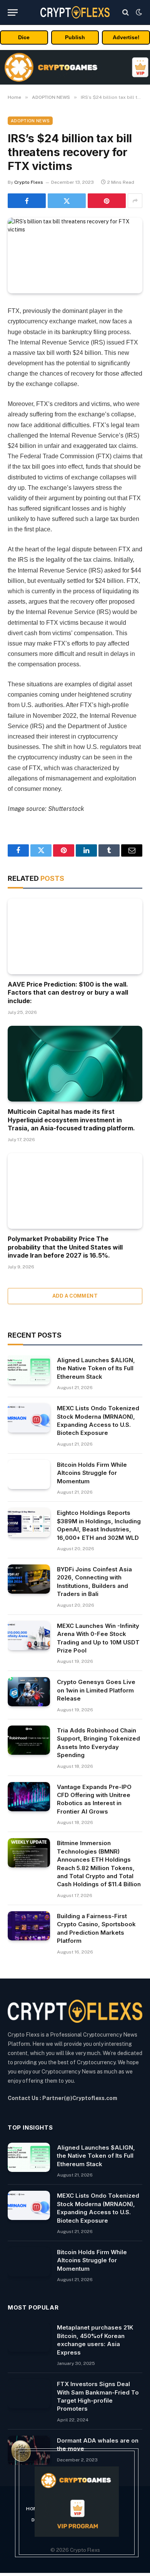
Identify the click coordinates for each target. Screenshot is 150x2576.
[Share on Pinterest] (107, 201)
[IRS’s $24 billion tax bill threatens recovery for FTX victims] (75, 255)
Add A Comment (75, 1296)
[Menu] (13, 12)
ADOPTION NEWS (30, 121)
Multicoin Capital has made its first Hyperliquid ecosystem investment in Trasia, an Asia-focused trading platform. (71, 1120)
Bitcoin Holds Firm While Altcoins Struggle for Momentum (92, 1473)
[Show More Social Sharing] (135, 201)
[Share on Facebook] (27, 201)
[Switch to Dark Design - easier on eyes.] (138, 12)
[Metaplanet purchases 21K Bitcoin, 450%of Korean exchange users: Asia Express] (29, 2337)
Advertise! (126, 37)
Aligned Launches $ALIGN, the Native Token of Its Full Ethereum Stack (96, 1368)
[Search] (126, 12)
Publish (75, 37)
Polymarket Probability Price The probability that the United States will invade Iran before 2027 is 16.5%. (65, 1247)
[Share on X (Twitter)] (67, 201)
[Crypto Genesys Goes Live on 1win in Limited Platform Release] (29, 1692)
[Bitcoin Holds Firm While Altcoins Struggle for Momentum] (29, 1474)
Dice (24, 37)
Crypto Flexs (29, 182)
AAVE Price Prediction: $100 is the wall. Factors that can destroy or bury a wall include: (68, 993)
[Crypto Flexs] (75, 12)
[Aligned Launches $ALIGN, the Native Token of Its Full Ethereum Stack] (29, 1370)
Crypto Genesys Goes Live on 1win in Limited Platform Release (96, 1690)
